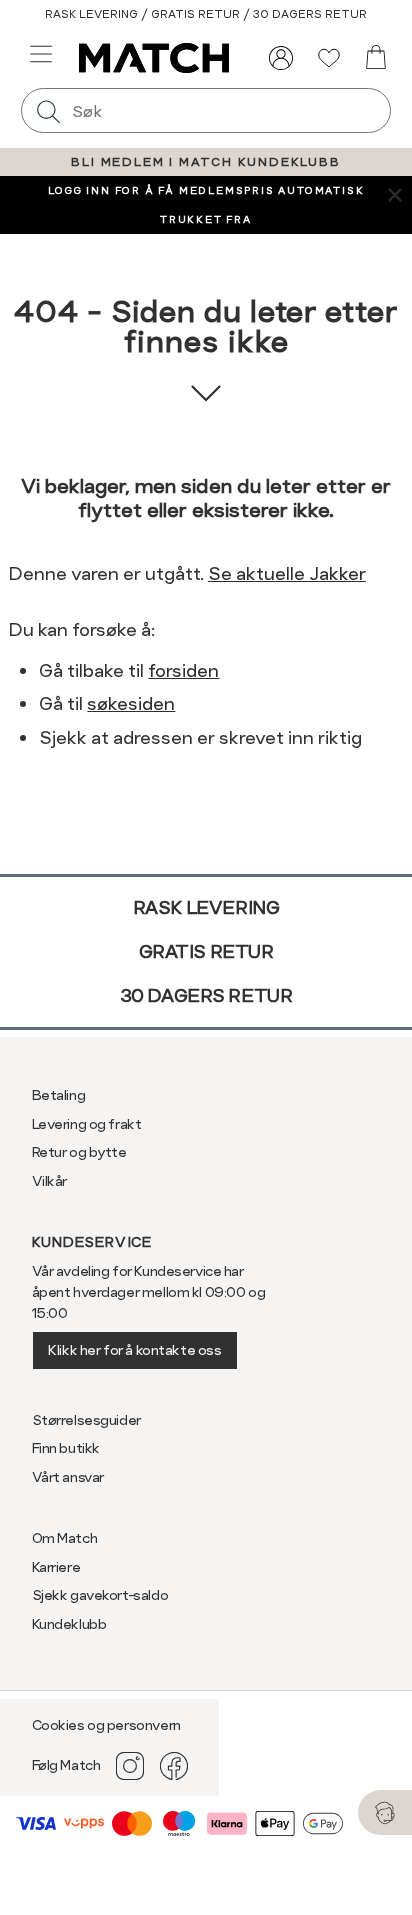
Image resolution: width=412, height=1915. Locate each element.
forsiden (183, 670)
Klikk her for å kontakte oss (134, 1350)
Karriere (56, 1567)
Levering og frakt (87, 1124)
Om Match (65, 1538)
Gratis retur (206, 951)
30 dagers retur (206, 995)
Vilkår (49, 1181)
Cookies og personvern (106, 1725)
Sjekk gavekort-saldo (100, 1595)
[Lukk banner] (394, 193)
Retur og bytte (79, 1152)
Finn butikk (66, 1448)
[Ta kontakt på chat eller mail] (385, 1812)
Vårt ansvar (68, 1477)
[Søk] (49, 110)
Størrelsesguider (86, 1420)
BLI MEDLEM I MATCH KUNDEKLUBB (205, 162)
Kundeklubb (69, 1624)
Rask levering (206, 907)
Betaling (59, 1095)
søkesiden (131, 703)
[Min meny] (281, 58)
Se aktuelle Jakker (287, 573)
